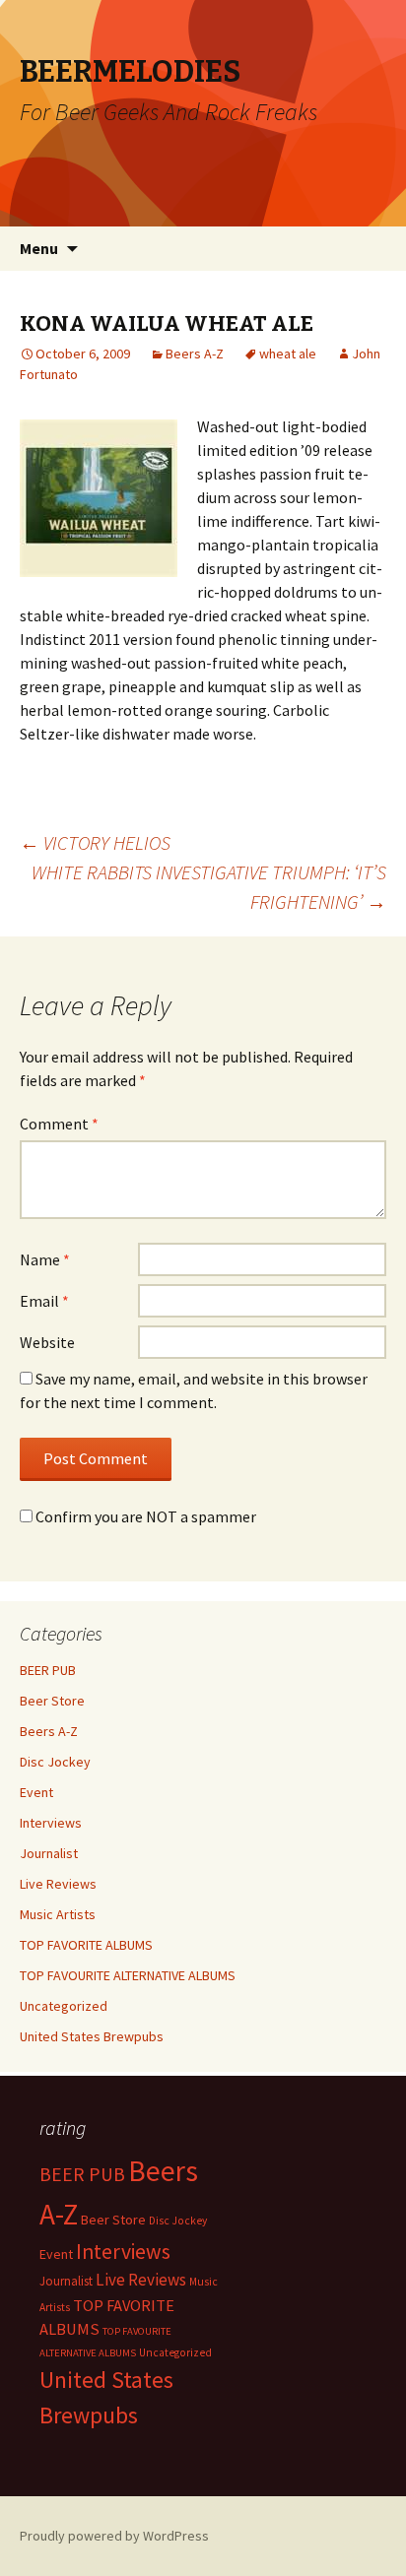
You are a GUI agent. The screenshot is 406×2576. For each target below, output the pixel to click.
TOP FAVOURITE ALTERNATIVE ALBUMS (128, 1975)
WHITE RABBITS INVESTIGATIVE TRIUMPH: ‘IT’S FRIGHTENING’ (209, 887)
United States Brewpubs (92, 2036)
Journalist (49, 1853)
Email (44, 1301)
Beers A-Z (195, 354)
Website (47, 1342)
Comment (59, 1124)
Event (36, 1792)
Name (45, 1259)
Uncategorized (64, 2006)
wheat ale (288, 354)
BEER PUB (48, 1670)
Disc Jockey (55, 1762)
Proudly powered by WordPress (114, 2536)
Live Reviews (58, 1884)
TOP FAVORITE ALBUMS (86, 1945)
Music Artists (58, 1914)
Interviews (51, 1823)
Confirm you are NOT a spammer (144, 1516)
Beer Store (52, 1701)
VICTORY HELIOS (95, 842)
